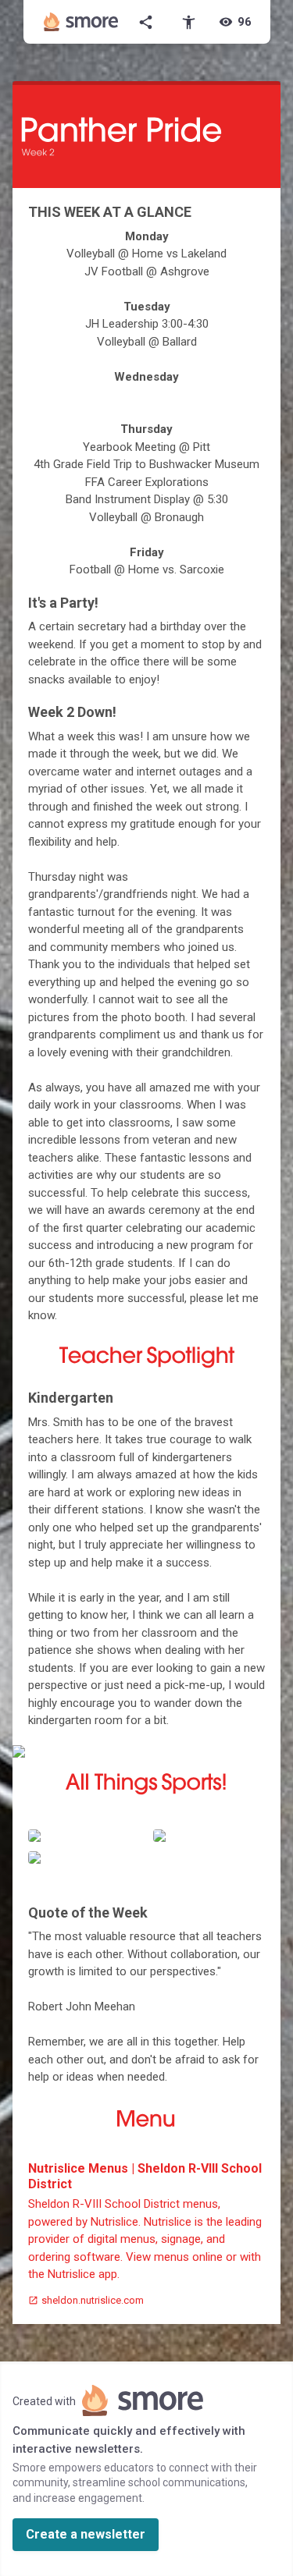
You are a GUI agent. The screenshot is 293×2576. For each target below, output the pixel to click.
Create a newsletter (86, 2534)
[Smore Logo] (81, 22)
